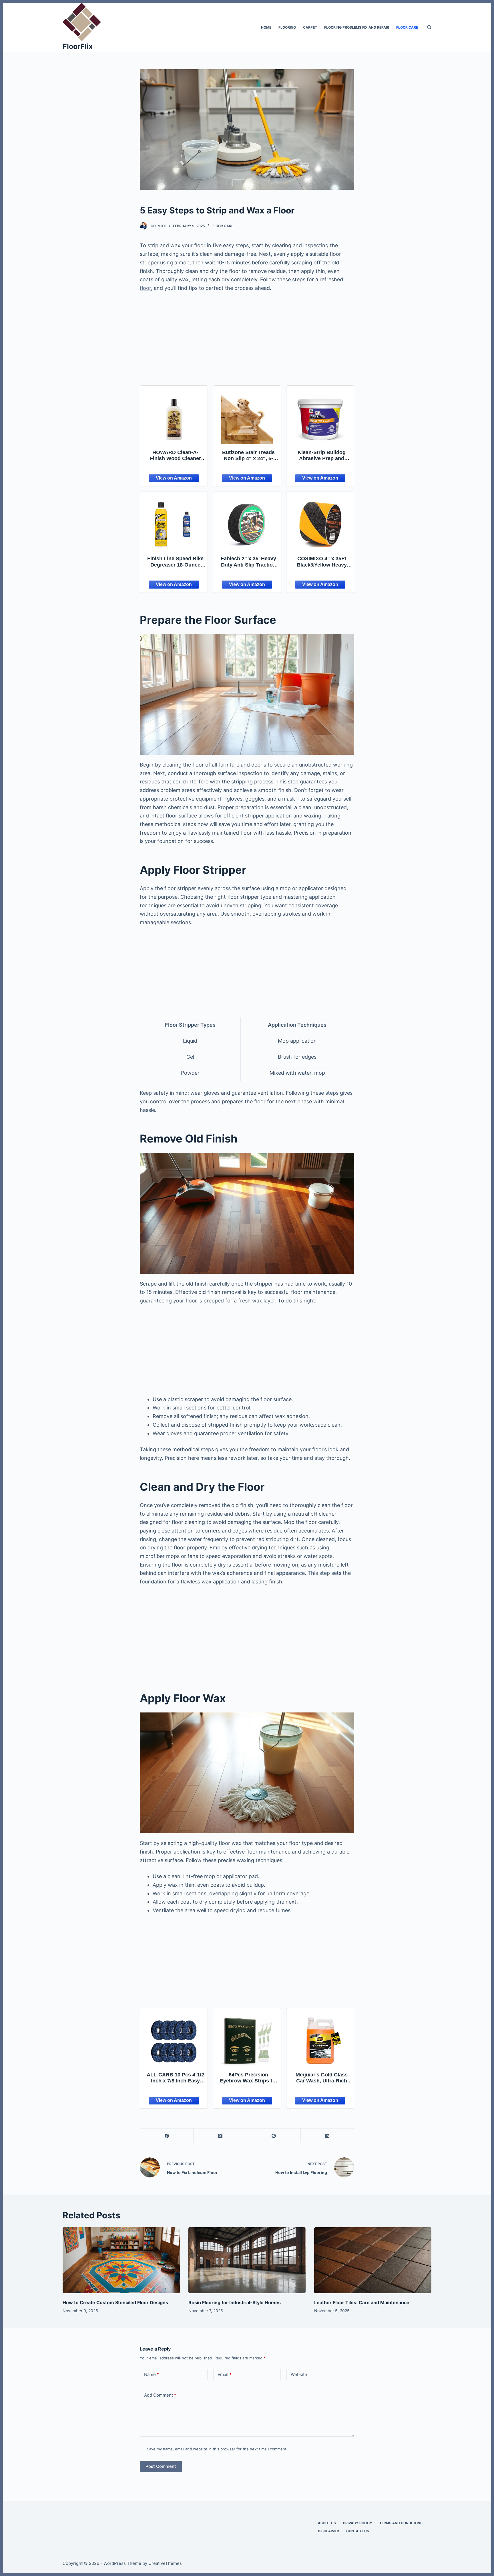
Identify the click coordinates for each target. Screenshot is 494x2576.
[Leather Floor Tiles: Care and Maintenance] (373, 2260)
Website (299, 2374)
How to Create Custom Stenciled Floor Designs (115, 2302)
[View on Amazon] (174, 478)
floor (145, 288)
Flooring (287, 27)
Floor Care (407, 27)
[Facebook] (167, 2136)
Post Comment (161, 2466)
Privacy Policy (358, 2523)
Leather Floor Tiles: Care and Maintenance (362, 2302)
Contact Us (358, 2531)
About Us (327, 2523)
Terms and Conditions (401, 2523)
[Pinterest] (274, 2136)
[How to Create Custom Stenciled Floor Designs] (121, 2260)
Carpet (310, 27)
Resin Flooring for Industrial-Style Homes (235, 2302)
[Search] (429, 27)
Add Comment (160, 2395)
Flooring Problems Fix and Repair (357, 27)
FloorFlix (78, 46)
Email (225, 2374)
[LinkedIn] (327, 2136)
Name (152, 2374)
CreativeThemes (165, 2563)
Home (266, 27)
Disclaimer (328, 2531)
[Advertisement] (247, 340)
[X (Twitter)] (220, 2136)
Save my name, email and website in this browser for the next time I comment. (217, 2449)
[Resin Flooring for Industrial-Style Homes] (247, 2260)
